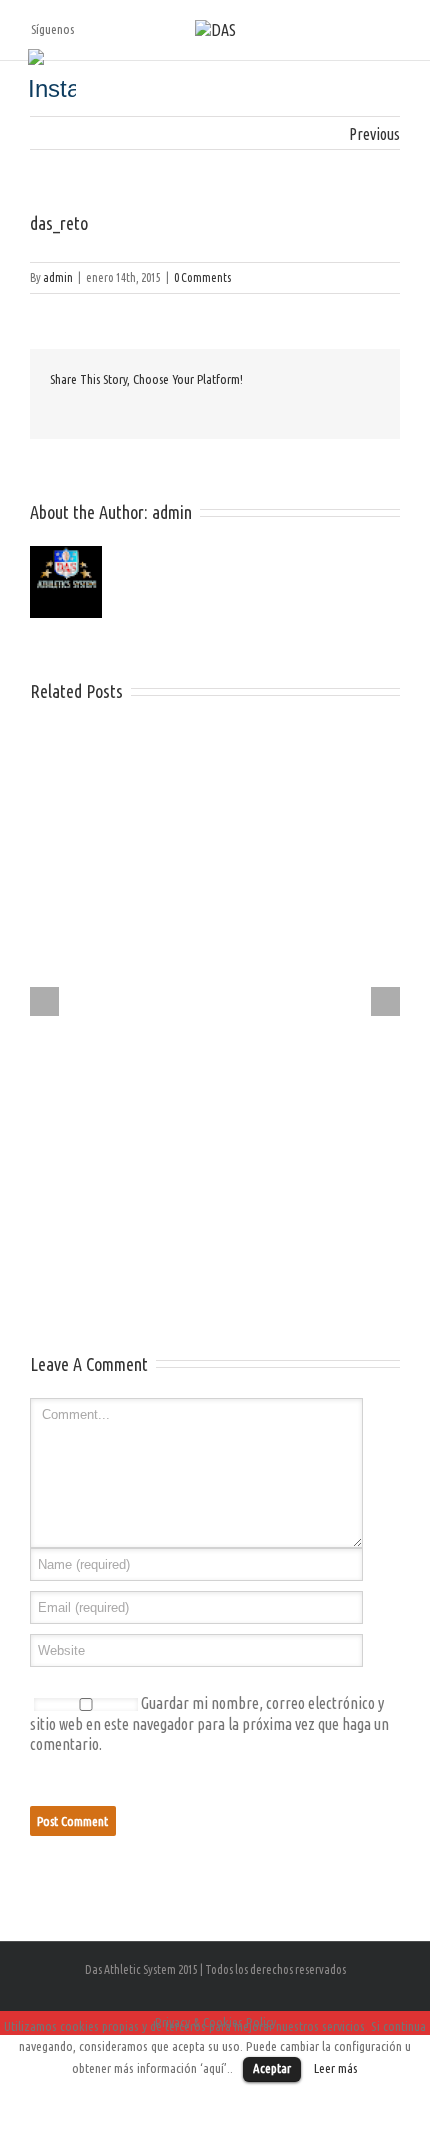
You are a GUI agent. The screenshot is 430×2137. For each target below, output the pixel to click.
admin (58, 277)
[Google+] (152, 410)
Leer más (336, 2068)
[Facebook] (56, 410)
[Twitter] (88, 410)
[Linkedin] (184, 410)
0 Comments (202, 277)
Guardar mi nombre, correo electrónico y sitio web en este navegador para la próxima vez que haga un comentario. (209, 1723)
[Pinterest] (120, 410)
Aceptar (272, 2068)
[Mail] (216, 410)
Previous (374, 134)
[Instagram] (52, 73)
